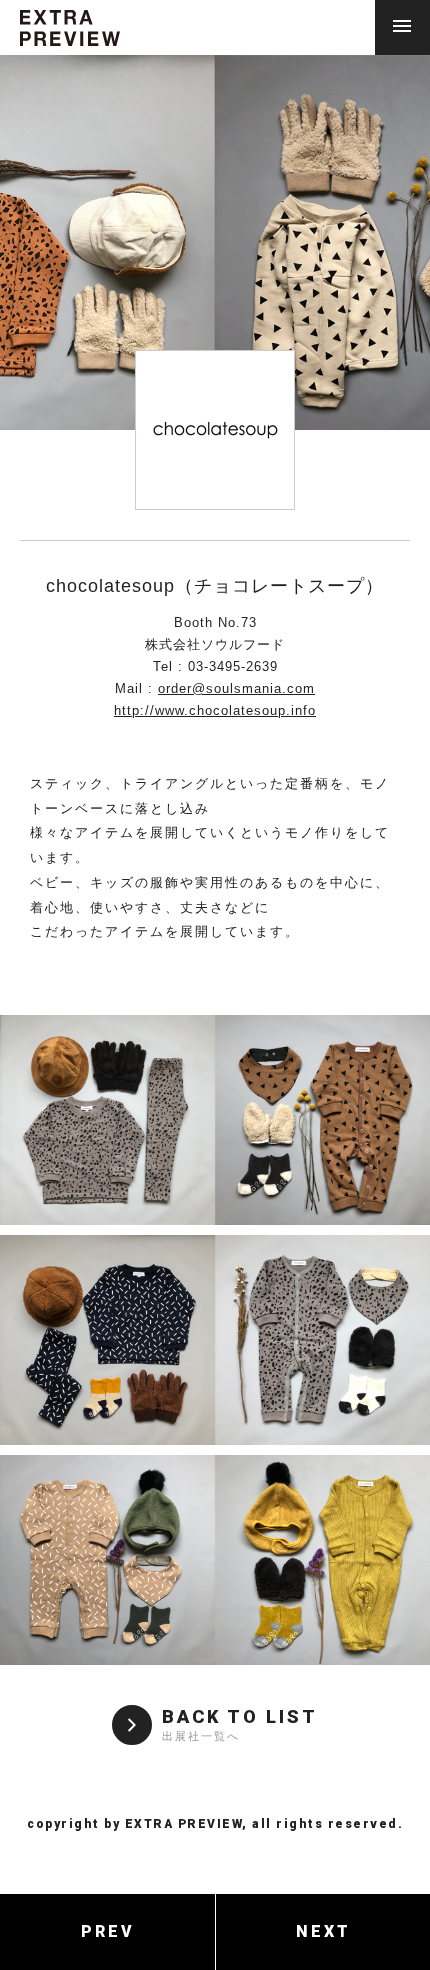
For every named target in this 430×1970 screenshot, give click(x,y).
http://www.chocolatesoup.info (215, 710)
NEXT (323, 1931)
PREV (108, 1931)
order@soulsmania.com (236, 688)
